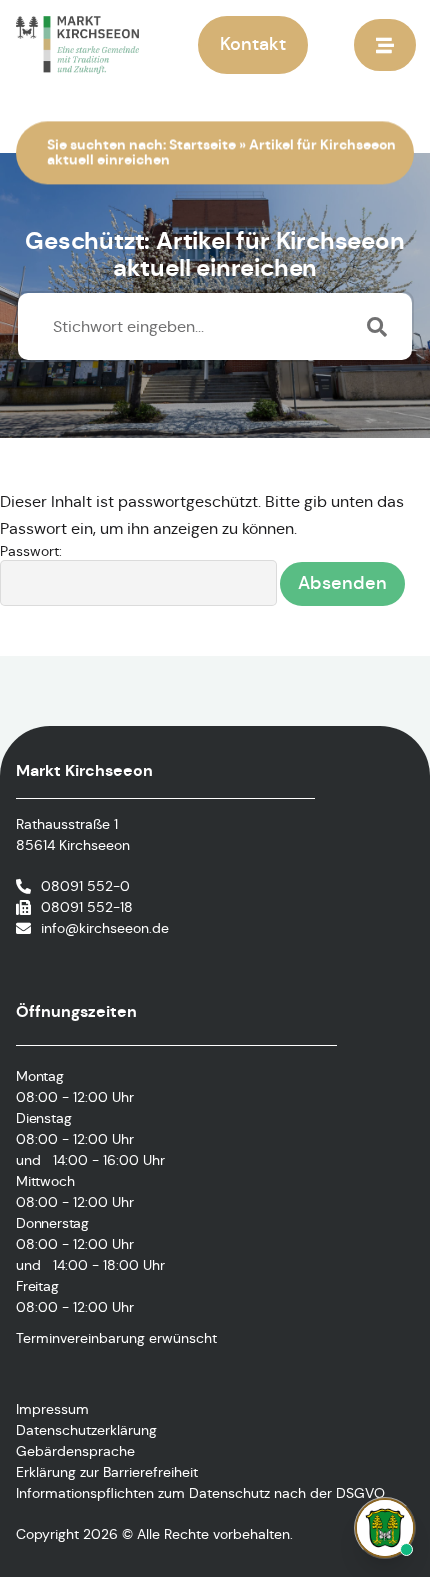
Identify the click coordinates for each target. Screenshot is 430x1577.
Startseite (202, 144)
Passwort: (31, 551)
